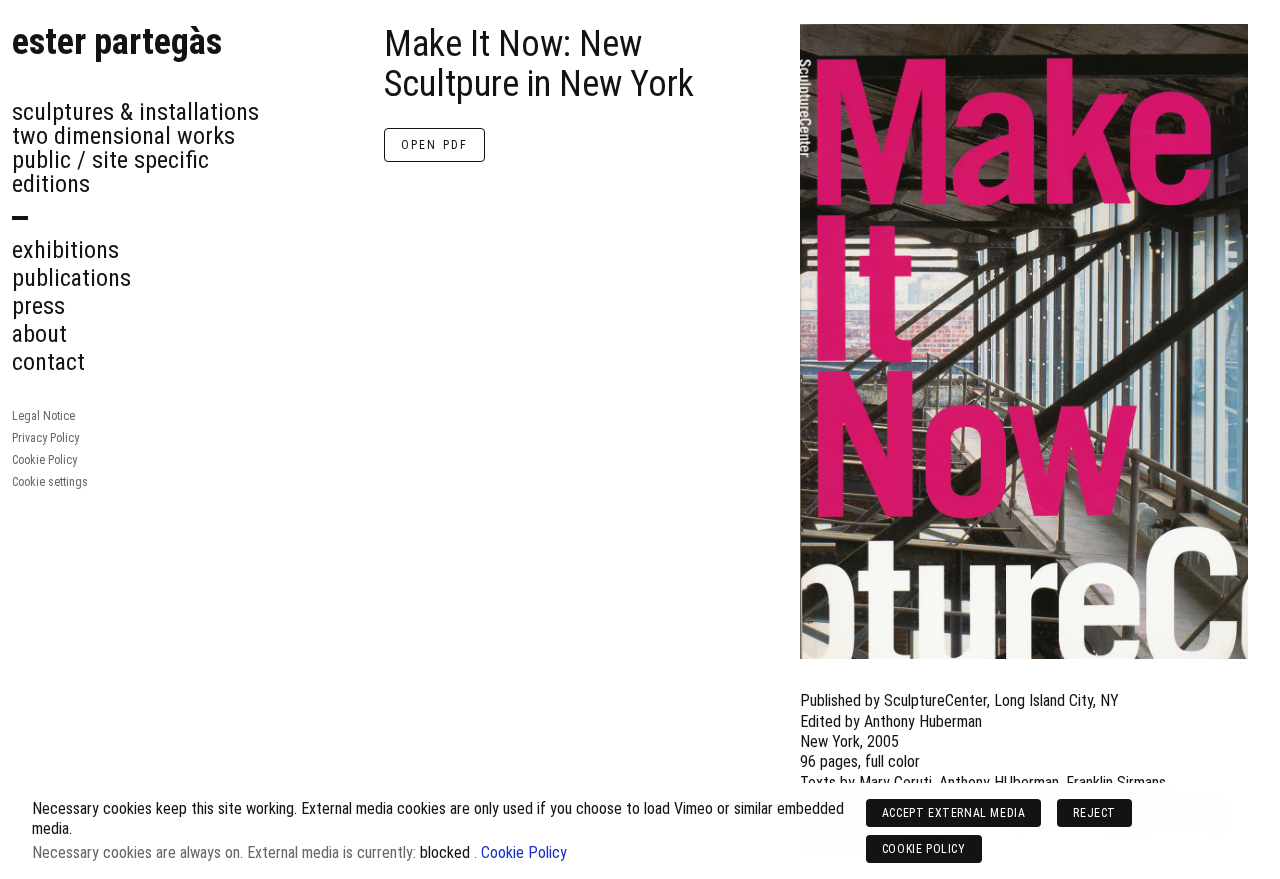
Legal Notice (43, 416)
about (39, 334)
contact (48, 362)
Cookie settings (50, 482)
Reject (1094, 813)
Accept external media (954, 813)
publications (71, 278)
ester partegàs (117, 42)
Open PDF (434, 145)
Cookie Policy (44, 460)
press (38, 306)
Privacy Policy (45, 438)
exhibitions (65, 250)
